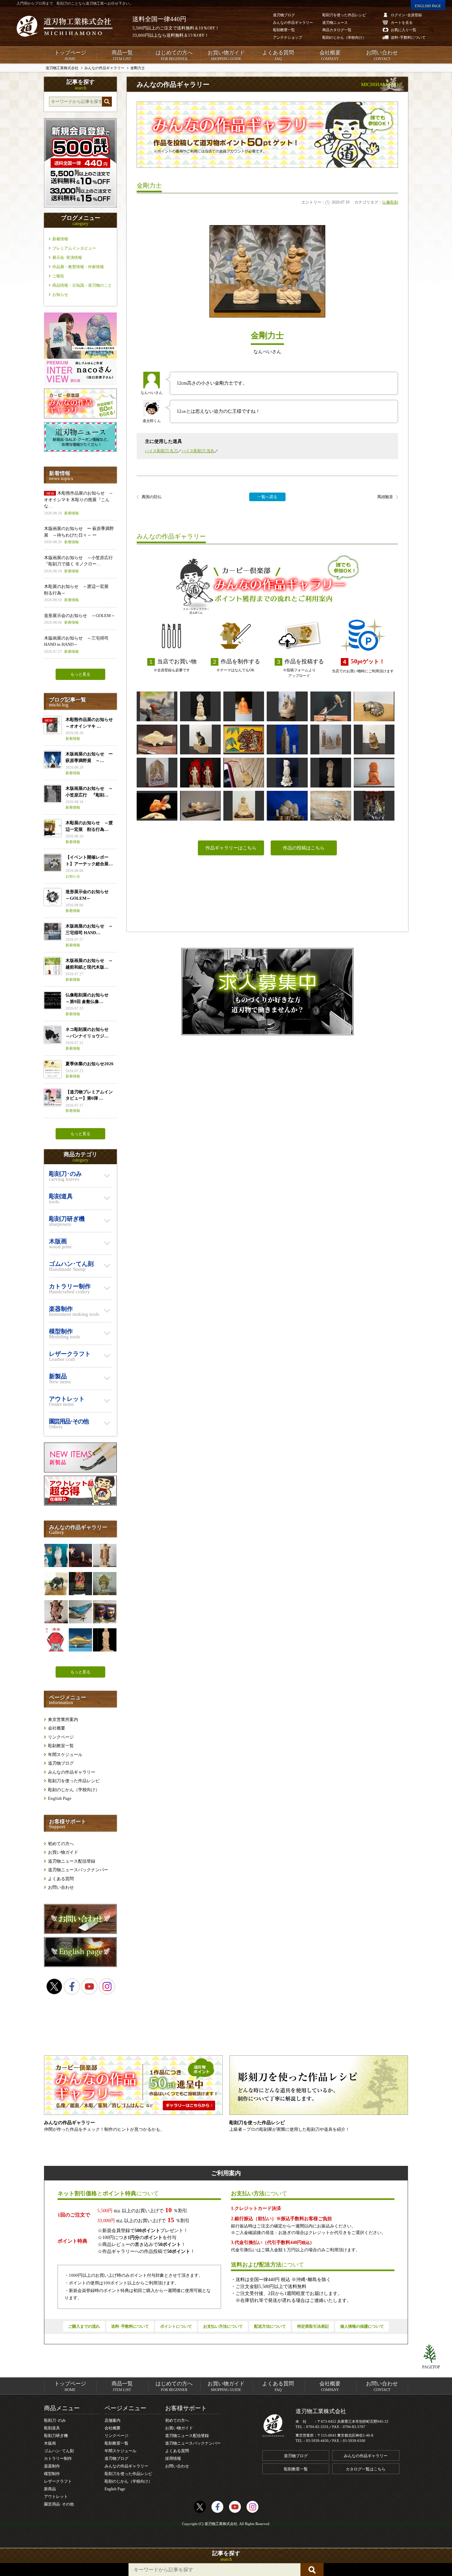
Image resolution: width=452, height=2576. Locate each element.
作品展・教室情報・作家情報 (78, 267)
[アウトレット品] (80, 1504)
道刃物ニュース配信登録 (72, 1861)
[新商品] (80, 1471)
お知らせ (60, 295)
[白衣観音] (105, 1640)
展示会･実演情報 (67, 258)
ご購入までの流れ (84, 2326)
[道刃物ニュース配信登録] (80, 450)
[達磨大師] (244, 706)
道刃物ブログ (61, 1763)
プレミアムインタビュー (74, 248)
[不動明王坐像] (80, 1584)
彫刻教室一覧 (61, 1746)
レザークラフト (58, 2481)
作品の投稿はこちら (304, 848)
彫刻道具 (52, 2428)
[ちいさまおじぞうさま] (374, 773)
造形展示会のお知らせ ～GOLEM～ (80, 619)
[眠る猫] (374, 706)
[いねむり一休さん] (287, 806)
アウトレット (56, 2497)
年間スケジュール (65, 1755)
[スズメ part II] (80, 1555)
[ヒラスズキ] (80, 1640)
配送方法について (270, 2326)
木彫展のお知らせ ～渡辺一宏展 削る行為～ (78, 593)
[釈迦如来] (244, 806)
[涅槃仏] (200, 806)
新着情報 (60, 239)
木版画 (50, 2443)
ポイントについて (176, 2326)
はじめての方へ (174, 55)
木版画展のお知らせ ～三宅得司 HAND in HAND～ (76, 644)
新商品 (50, 2489)
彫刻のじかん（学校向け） (74, 1790)
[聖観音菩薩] (331, 773)
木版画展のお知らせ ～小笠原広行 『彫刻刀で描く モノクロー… (80, 564)
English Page (60, 1798)
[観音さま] (287, 739)
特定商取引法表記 (313, 2326)
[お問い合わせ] (80, 1932)
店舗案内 (113, 2420)
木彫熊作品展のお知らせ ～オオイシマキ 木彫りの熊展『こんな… (79, 503)
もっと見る (80, 674)
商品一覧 (122, 55)
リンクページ (61, 1737)
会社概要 (330, 55)
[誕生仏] (287, 773)
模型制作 (52, 2474)
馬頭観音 (385, 497)
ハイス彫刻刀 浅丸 (198, 451)
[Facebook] (72, 1986)
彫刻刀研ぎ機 (56, 2436)
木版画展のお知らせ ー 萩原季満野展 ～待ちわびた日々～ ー (79, 535)
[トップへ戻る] (431, 2354)
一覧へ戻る (267, 497)
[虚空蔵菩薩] (157, 773)
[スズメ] (331, 706)
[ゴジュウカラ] (80, 1612)
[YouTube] (89, 1986)
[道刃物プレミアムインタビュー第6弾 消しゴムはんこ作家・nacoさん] (80, 384)
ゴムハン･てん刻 (59, 2451)
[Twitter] (54, 1986)
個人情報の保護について (362, 2326)
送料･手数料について (130, 2326)
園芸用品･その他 (59, 2504)
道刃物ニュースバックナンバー (78, 1870)
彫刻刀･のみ (55, 2420)
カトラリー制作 (58, 2458)
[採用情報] (267, 992)
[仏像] (331, 739)
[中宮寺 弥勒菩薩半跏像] (200, 706)
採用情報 (173, 2458)
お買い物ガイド (226, 55)
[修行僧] (105, 1555)
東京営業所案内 (63, 1719)
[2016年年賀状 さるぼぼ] (56, 1640)
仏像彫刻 (390, 202)
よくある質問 (278, 55)
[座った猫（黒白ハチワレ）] (200, 739)
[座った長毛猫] (374, 739)
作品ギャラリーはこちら (231, 848)
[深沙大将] (56, 1612)
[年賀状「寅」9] (244, 739)
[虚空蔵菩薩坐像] (105, 1584)
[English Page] (80, 1965)
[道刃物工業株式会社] (65, 26)
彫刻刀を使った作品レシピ (74, 1781)
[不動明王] (200, 773)
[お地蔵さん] (287, 706)
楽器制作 (52, 2466)
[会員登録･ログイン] (80, 206)
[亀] (244, 773)
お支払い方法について (223, 2326)
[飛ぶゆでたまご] (331, 806)
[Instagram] (107, 1986)
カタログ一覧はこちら (366, 2469)
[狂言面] (105, 1612)
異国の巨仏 (152, 497)
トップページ (70, 55)
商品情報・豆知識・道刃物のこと (82, 285)
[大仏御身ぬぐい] (374, 806)
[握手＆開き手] (56, 1555)
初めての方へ (61, 1844)
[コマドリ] (157, 706)
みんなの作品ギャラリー (72, 1772)
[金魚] (157, 806)
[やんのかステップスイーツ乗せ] (56, 1584)
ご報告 (58, 276)
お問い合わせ (382, 55)
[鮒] (157, 739)
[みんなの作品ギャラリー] (80, 417)
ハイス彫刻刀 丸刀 (161, 451)
